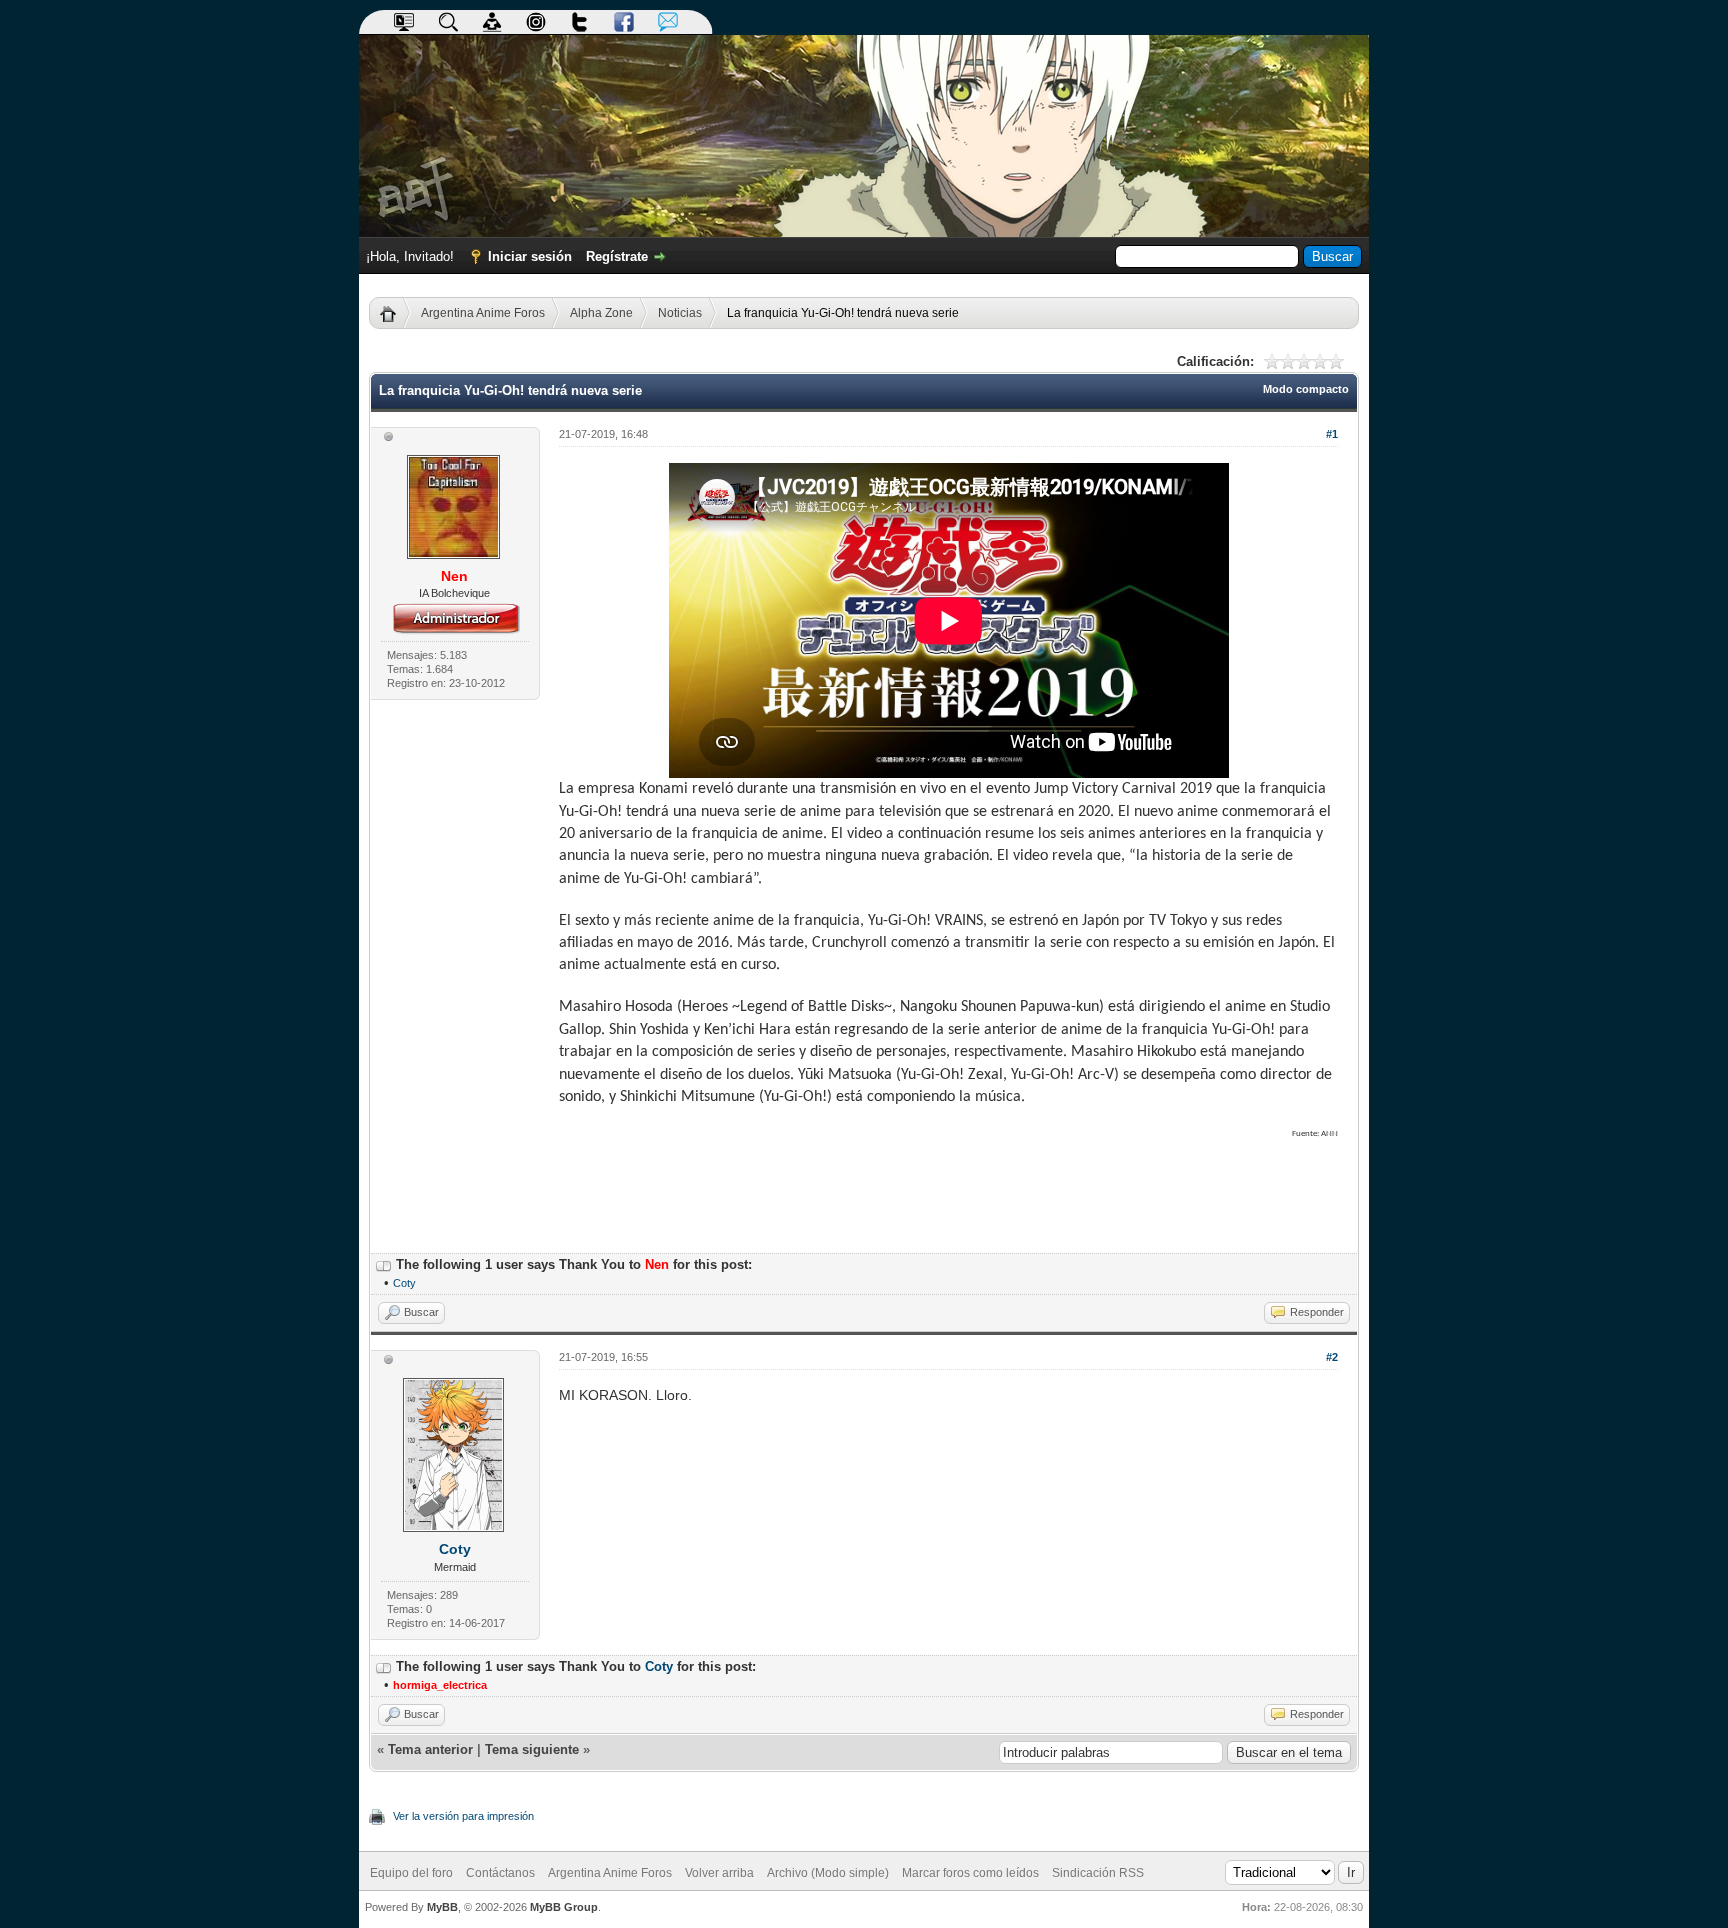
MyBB (442, 1907)
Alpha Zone (601, 313)
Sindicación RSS (1098, 1873)
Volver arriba (719, 1873)
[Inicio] (395, 313)
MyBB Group (564, 1907)
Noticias (680, 313)
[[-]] (384, 1264)
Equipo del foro (411, 1873)
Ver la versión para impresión (463, 1816)
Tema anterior (430, 1749)
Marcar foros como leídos (970, 1873)
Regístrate (617, 256)
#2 (1332, 1357)
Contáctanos (500, 1873)
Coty (404, 1283)
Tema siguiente (532, 1749)
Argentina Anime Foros (483, 313)
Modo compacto (1306, 389)
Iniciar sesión (530, 256)
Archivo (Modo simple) (828, 1873)
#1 (1332, 434)
